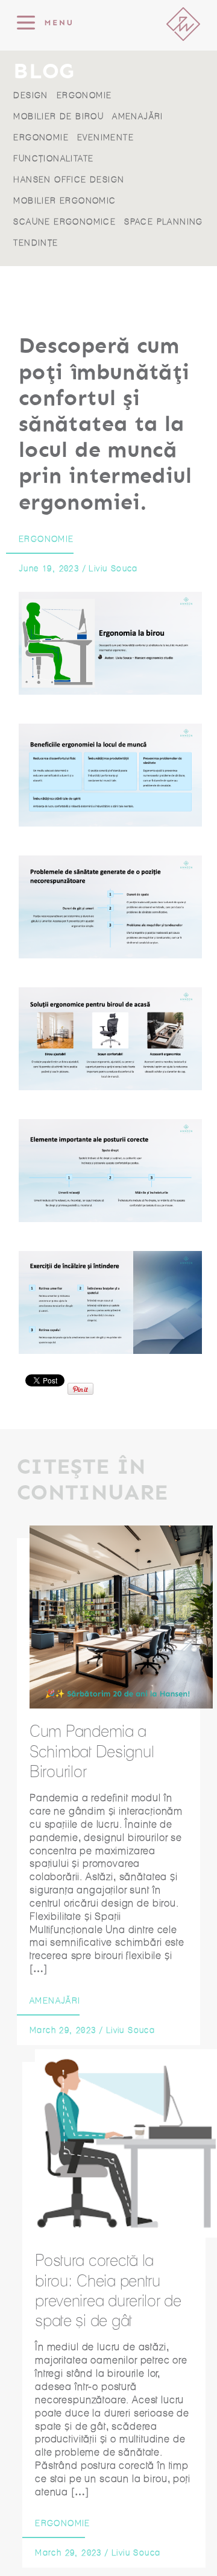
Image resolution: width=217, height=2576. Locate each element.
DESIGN (30, 95)
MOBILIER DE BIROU (58, 116)
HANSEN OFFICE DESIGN (69, 180)
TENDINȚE (36, 243)
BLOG (44, 72)
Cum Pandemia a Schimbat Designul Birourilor (92, 1751)
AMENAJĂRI (138, 116)
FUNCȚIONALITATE (53, 159)
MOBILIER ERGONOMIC (64, 201)
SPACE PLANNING (164, 222)
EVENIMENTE (105, 138)
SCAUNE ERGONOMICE (64, 222)
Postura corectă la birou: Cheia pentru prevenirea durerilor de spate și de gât (108, 2290)
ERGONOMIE (84, 95)
